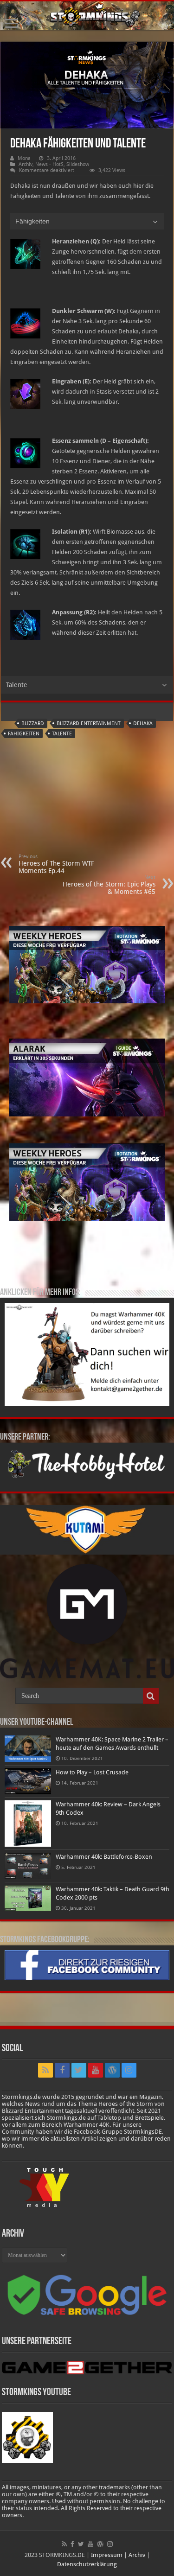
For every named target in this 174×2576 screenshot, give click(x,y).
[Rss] (45, 2070)
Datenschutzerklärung (87, 2564)
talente (62, 734)
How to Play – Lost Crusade (92, 1772)
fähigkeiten (24, 734)
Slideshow (78, 164)
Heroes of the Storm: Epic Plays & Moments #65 (109, 885)
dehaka (143, 724)
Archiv (26, 164)
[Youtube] (96, 2070)
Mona (24, 158)
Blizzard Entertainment (89, 724)
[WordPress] (112, 2070)
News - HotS (49, 164)
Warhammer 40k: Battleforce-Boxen (104, 1857)
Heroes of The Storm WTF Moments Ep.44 (56, 864)
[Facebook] (62, 2070)
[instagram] (129, 2070)
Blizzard (33, 724)
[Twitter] (79, 2070)
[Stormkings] (87, 16)
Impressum (107, 2555)
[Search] (151, 1696)
